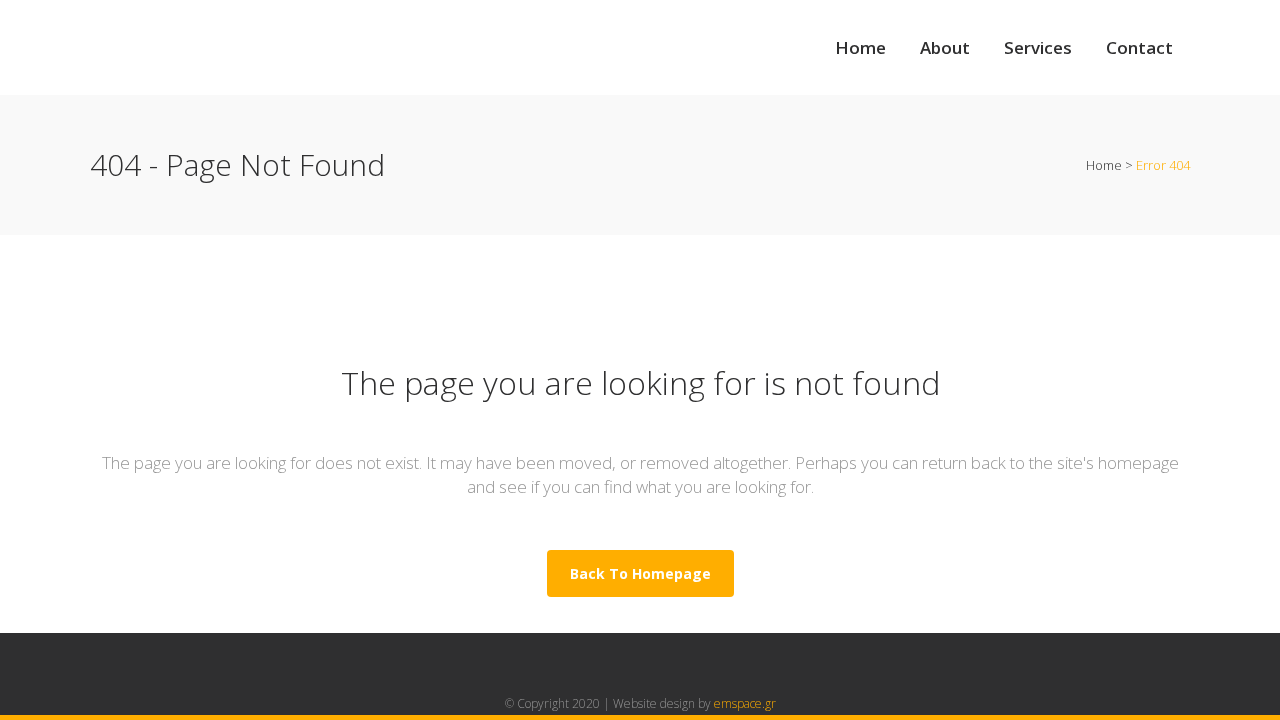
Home (1104, 165)
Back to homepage (640, 573)
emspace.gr (745, 703)
